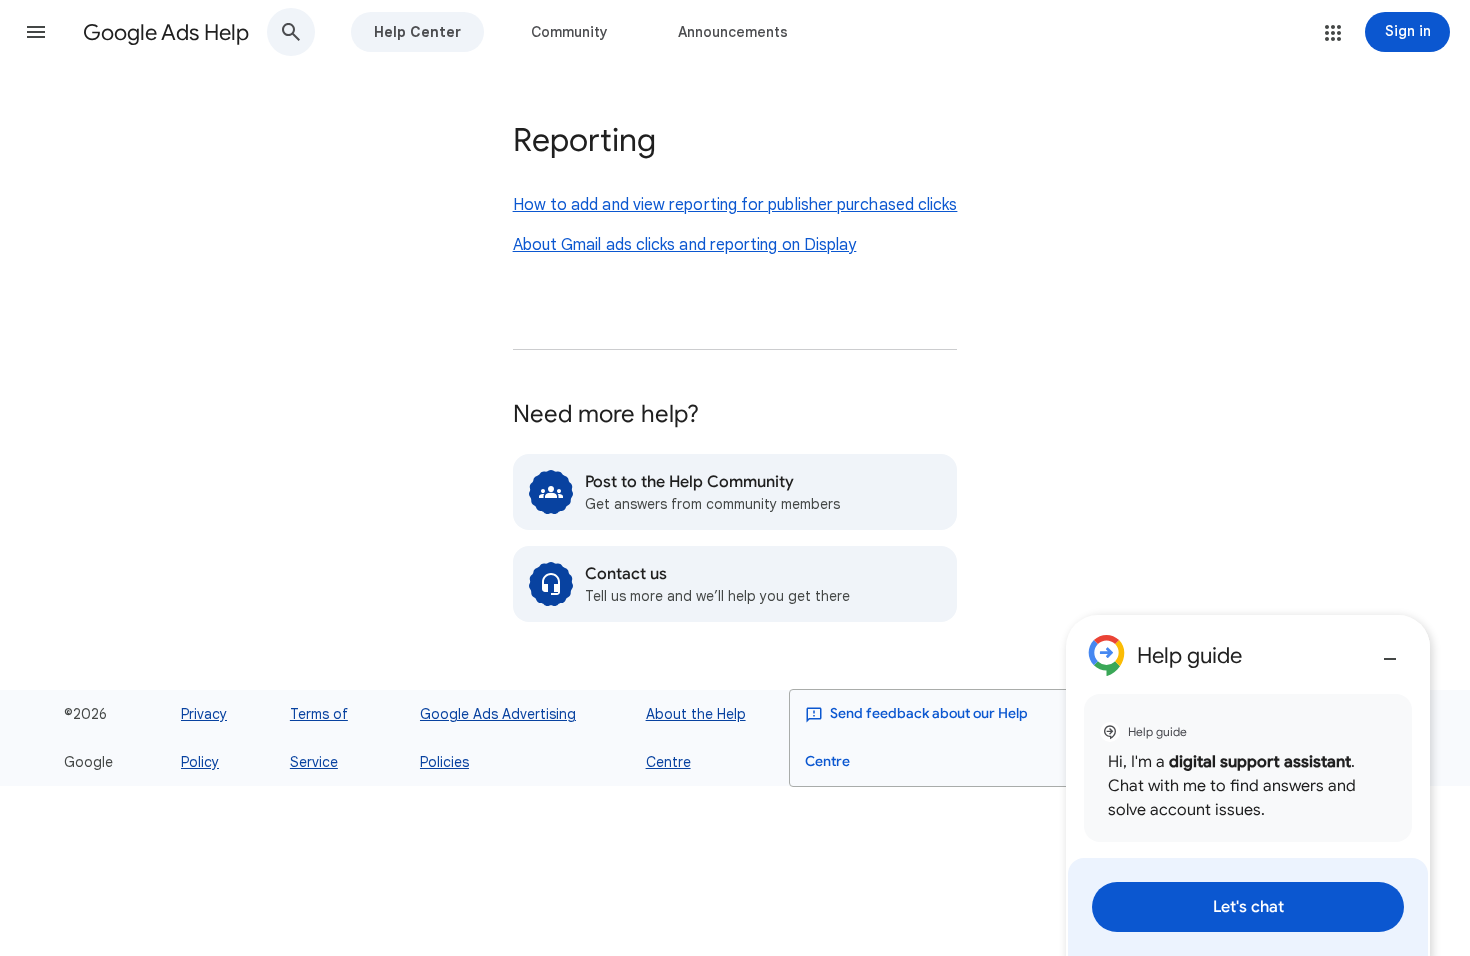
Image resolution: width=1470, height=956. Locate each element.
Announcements (733, 32)
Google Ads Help (166, 32)
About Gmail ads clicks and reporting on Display (685, 245)
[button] (36, 32)
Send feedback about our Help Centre (916, 737)
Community (569, 32)
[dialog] (1248, 785)
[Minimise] (1390, 651)
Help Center (417, 32)
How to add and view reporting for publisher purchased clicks (735, 205)
